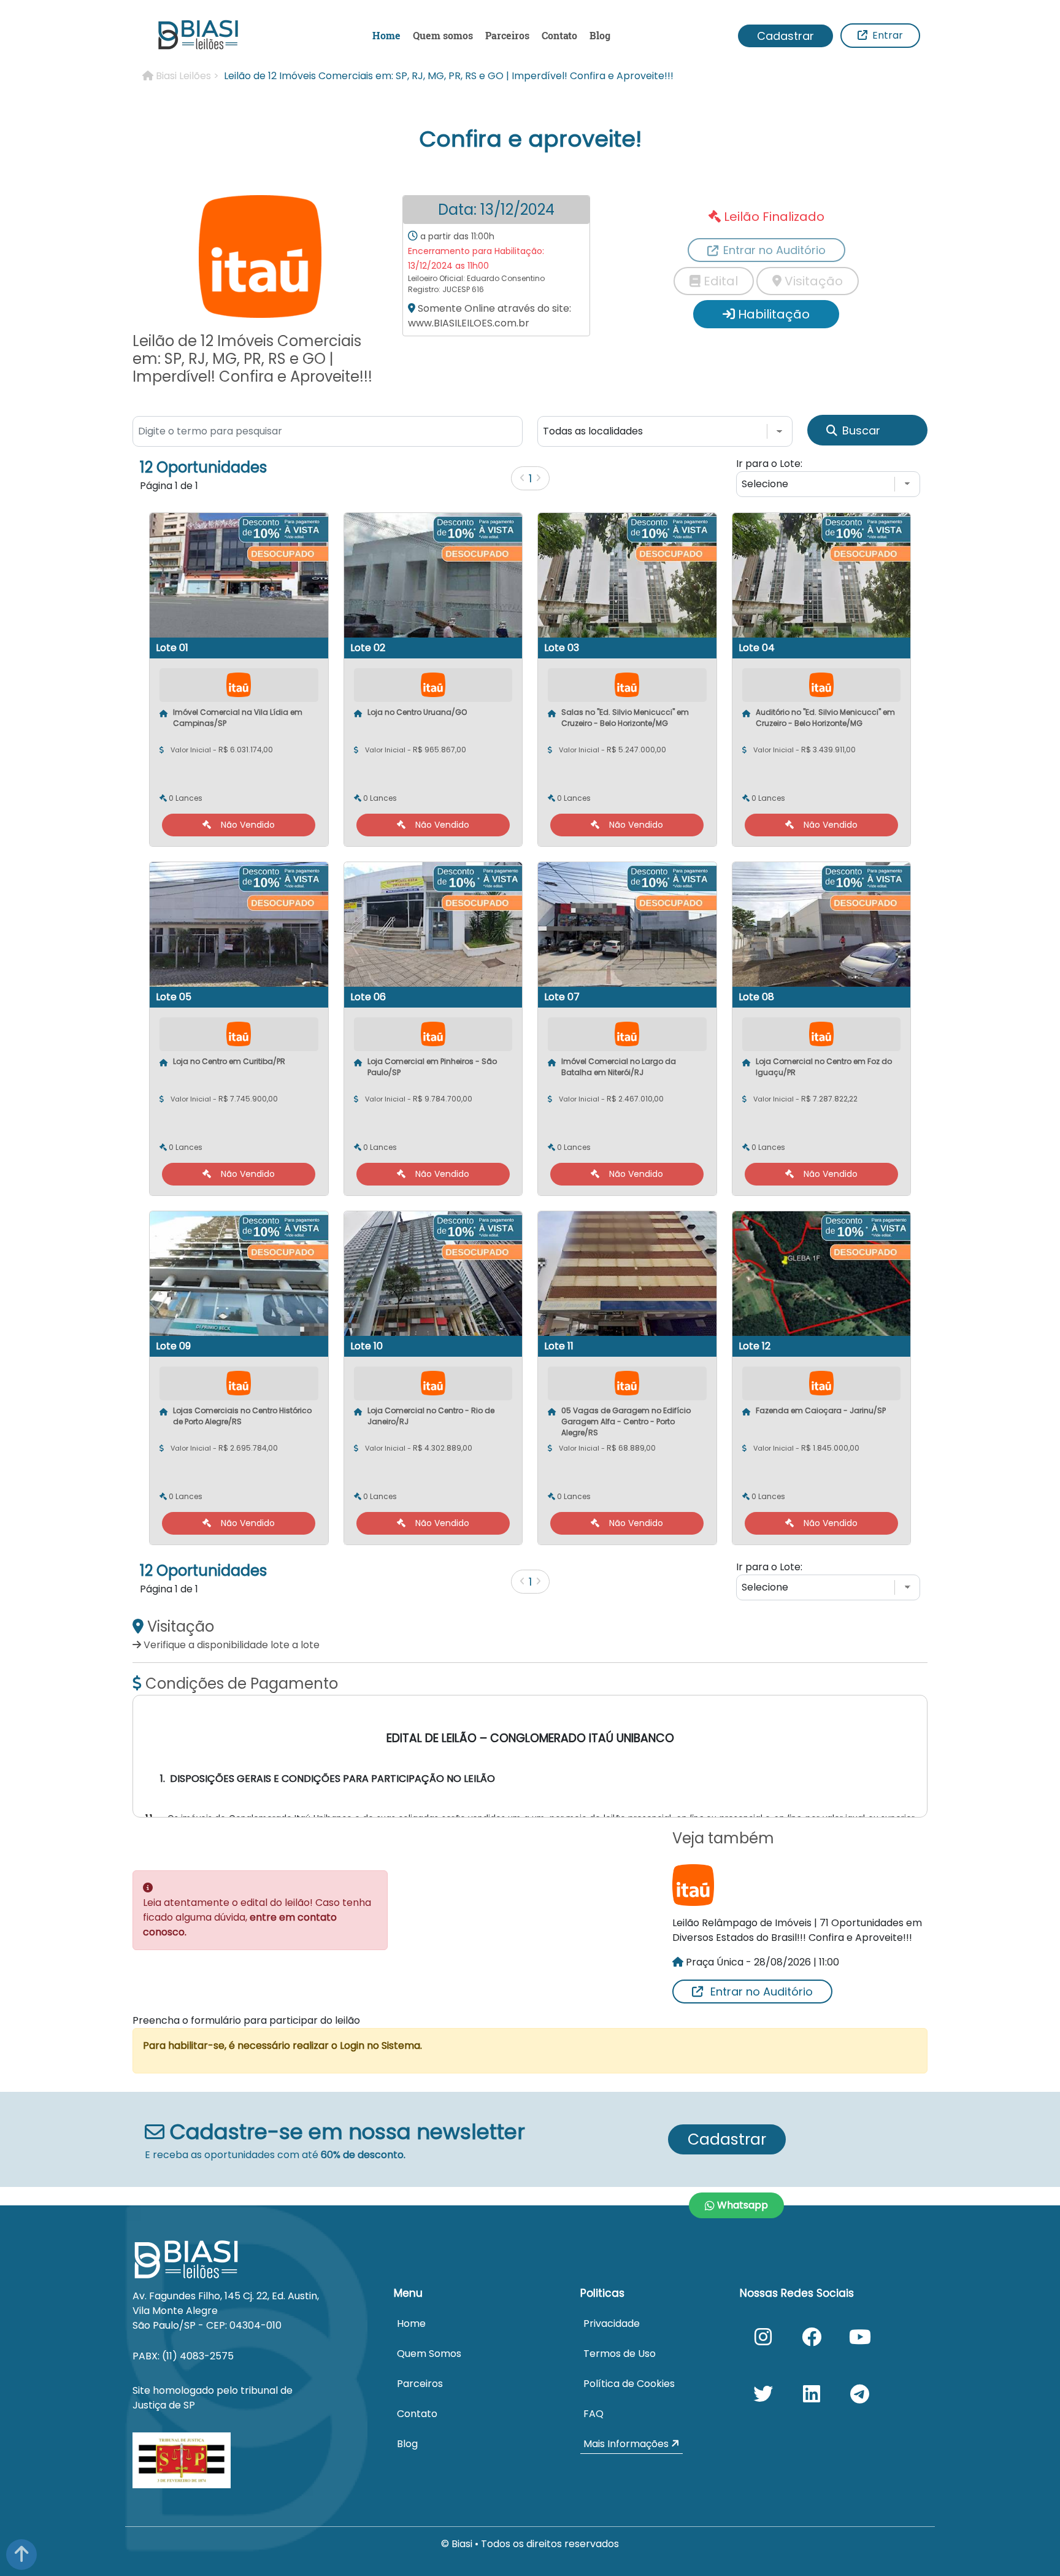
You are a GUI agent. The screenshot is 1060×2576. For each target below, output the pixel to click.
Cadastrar (785, 36)
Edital (719, 281)
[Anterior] (522, 478)
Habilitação (772, 314)
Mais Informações (627, 2444)
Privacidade (612, 2323)
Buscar (861, 430)
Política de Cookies (629, 2384)
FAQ (593, 2414)
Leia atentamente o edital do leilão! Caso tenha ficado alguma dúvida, (257, 1917)
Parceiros (507, 35)
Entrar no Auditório (762, 1992)
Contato (559, 35)
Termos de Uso (620, 2354)
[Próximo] (538, 478)
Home (386, 35)
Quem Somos (429, 2354)
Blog (600, 35)
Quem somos (443, 35)
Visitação (812, 281)
